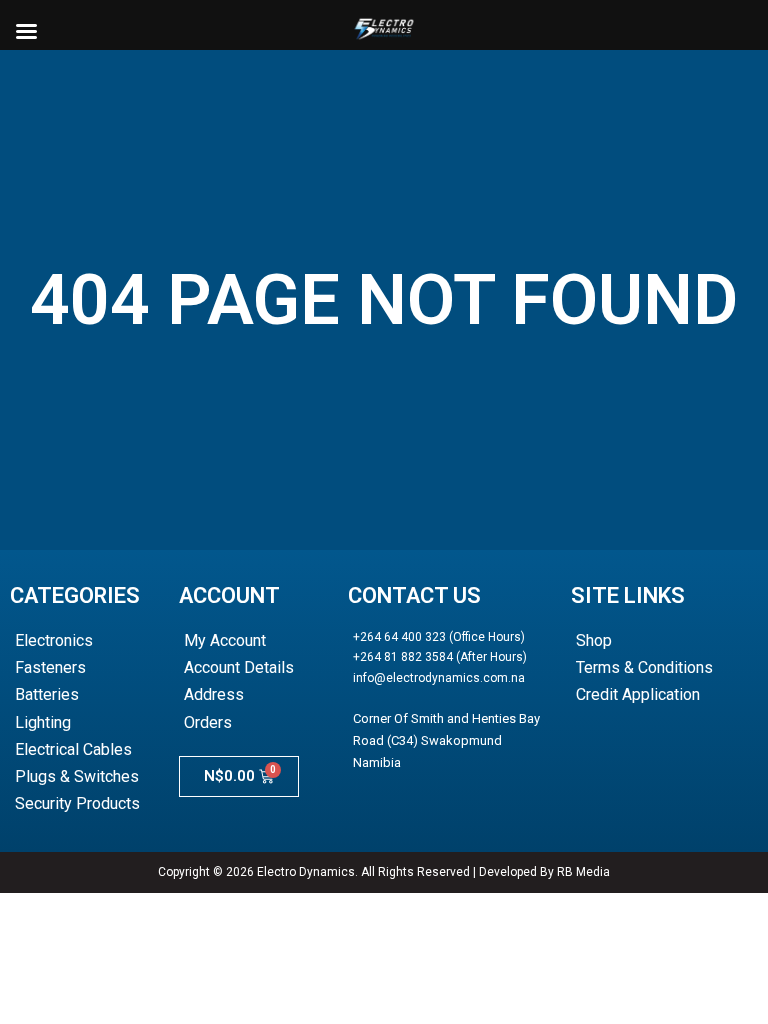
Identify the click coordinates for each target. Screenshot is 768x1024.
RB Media (583, 872)
